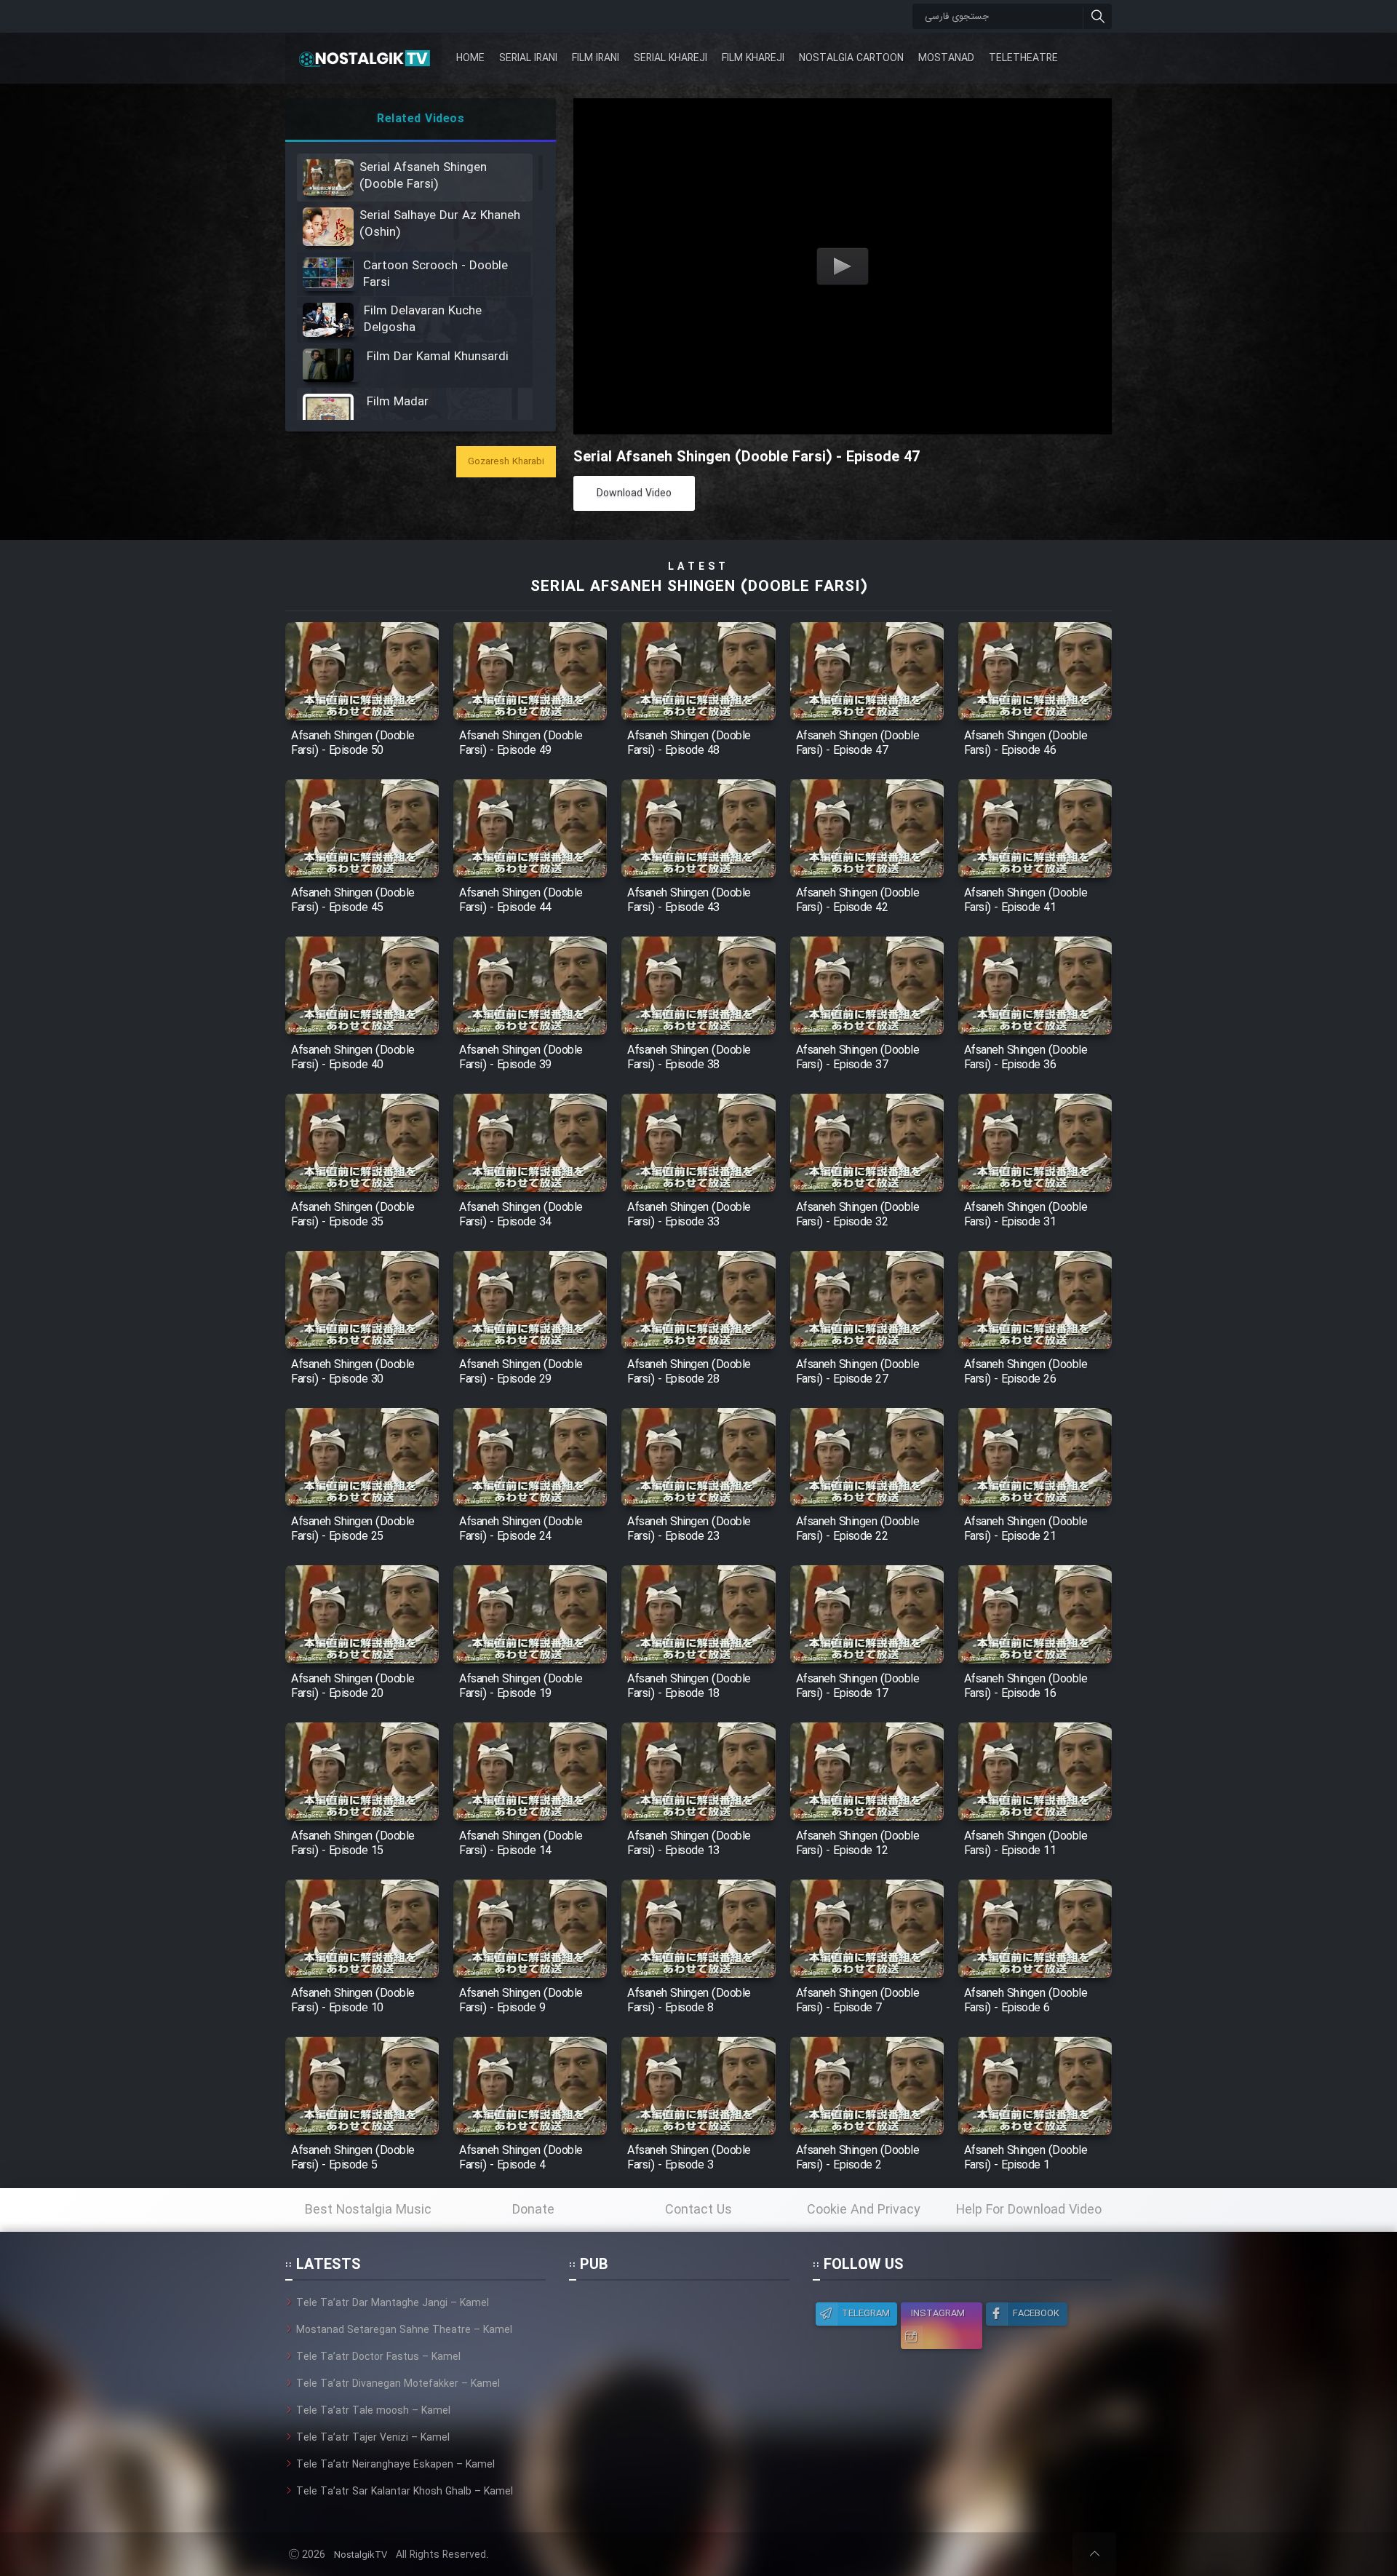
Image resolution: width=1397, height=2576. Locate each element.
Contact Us (698, 2210)
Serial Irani (528, 58)
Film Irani (596, 58)
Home (470, 58)
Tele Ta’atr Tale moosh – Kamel (373, 2411)
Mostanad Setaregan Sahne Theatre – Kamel (404, 2330)
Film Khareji (753, 58)
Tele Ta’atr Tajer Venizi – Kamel (373, 2438)
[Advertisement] (679, 2386)
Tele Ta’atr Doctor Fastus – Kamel (378, 2357)
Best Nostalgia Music (368, 2210)
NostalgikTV (361, 2555)
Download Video (634, 493)
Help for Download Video (1029, 2210)
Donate (533, 2210)
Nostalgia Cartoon (851, 58)
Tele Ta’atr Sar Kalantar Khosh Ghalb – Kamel (405, 2492)
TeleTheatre (1023, 58)
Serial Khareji (670, 58)
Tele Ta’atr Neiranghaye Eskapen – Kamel (395, 2465)
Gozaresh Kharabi (506, 462)
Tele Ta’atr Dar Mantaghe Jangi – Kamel (393, 2303)
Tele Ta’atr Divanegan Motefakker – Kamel (398, 2384)
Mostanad (946, 58)
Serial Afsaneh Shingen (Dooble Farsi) (699, 587)
